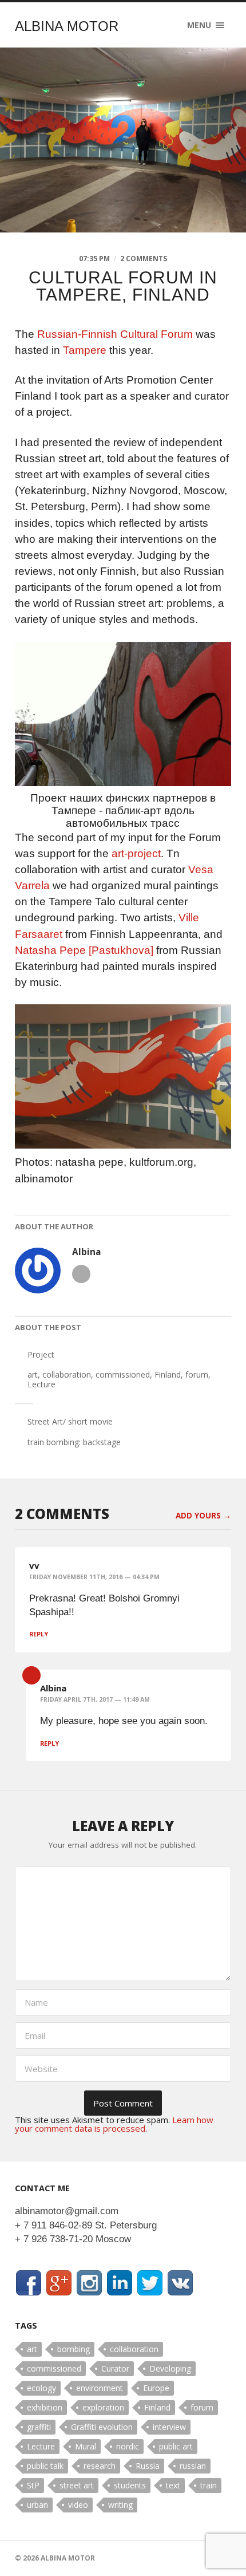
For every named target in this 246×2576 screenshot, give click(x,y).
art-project (136, 853)
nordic (128, 2446)
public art (176, 2446)
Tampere (85, 350)
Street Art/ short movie (70, 1421)
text (173, 2485)
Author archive (81, 1274)
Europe (156, 2388)
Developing (170, 2368)
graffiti (39, 2427)
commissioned (123, 1374)
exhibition (45, 2407)
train (209, 2485)
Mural (86, 2446)
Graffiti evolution (102, 2427)
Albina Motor (67, 26)
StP (33, 2485)
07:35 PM (94, 259)
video (78, 2505)
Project (41, 1354)
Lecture (41, 1384)
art (33, 1374)
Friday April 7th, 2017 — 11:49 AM (95, 1699)
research (100, 2466)
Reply (39, 1634)
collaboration (67, 1374)
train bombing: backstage (75, 1442)
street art (77, 2485)
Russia (148, 2466)
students (130, 2485)
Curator (115, 2368)
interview (169, 2427)
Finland (168, 1374)
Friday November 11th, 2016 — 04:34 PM (94, 1577)
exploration (103, 2407)
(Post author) (31, 1675)
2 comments (144, 259)
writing (120, 2505)
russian (193, 2466)
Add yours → (203, 1516)
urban (37, 2505)
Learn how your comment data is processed (114, 2124)
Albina (87, 1252)
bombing (74, 2349)
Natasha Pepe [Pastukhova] (84, 950)
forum (197, 1374)
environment (100, 2388)
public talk (45, 2466)
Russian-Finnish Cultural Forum (115, 334)
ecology (41, 2388)
